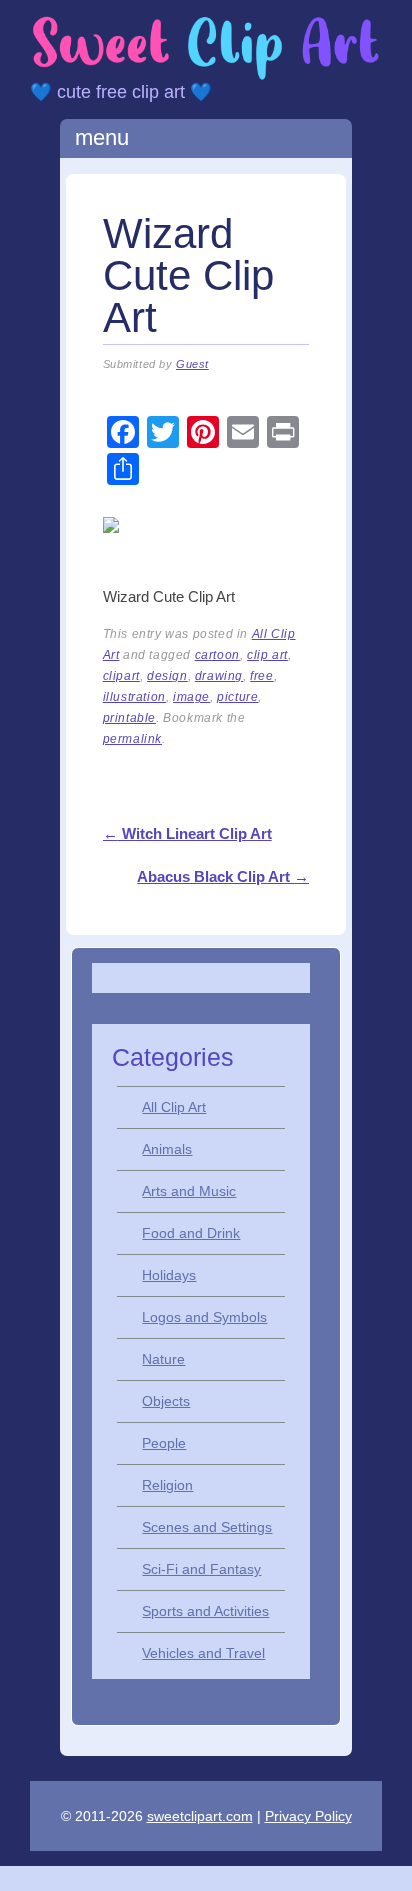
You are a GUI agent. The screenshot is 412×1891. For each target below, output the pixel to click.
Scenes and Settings (207, 1527)
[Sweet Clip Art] (206, 76)
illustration (134, 697)
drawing (219, 676)
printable (129, 718)
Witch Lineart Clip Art (187, 833)
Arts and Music (189, 1191)
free (261, 676)
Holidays (169, 1275)
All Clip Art (174, 1107)
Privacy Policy (308, 1816)
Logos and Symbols (204, 1317)
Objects (166, 1401)
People (164, 1443)
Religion (167, 1485)
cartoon (217, 655)
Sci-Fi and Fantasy (201, 1569)
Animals (167, 1149)
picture (237, 697)
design (167, 676)
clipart (121, 676)
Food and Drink (191, 1233)
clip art (267, 655)
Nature (163, 1359)
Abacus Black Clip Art (223, 876)
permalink (132, 739)
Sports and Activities (205, 1611)
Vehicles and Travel (203, 1653)
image (191, 697)
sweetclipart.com (200, 1816)
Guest (192, 364)
